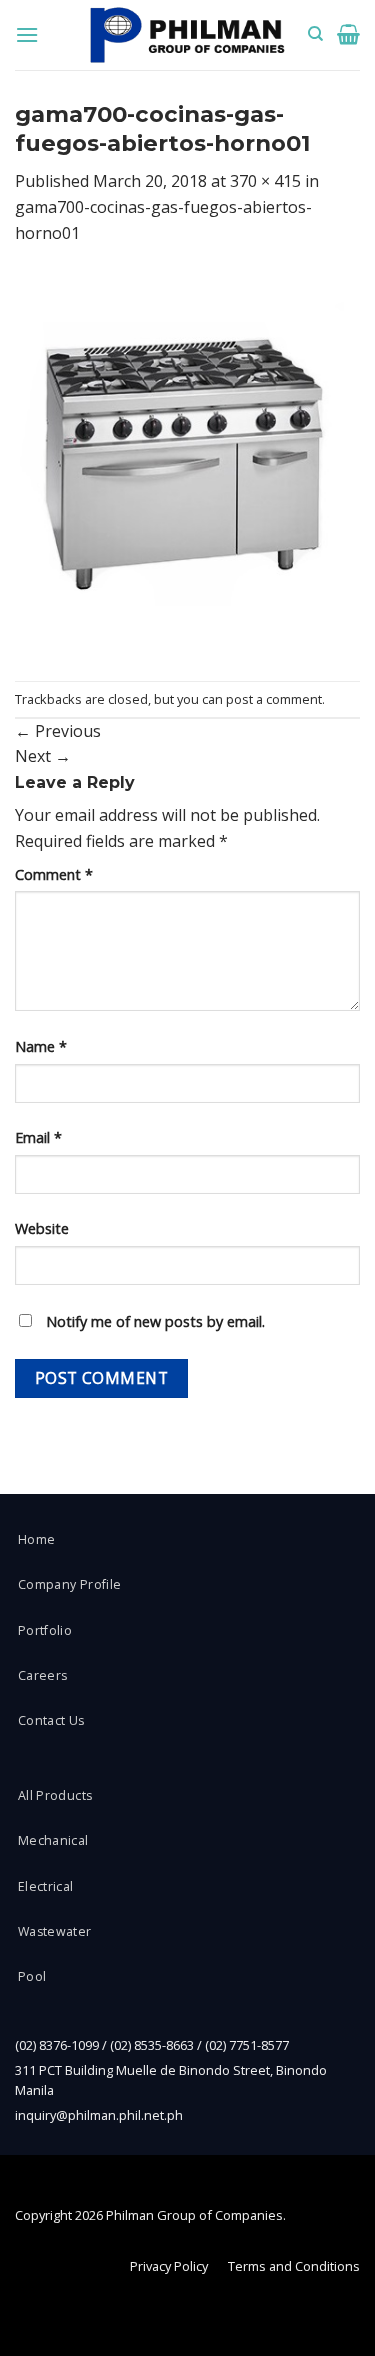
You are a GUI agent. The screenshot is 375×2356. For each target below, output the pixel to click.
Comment (54, 874)
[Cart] (348, 34)
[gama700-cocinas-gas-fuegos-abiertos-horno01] (187, 462)
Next (43, 756)
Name (41, 1046)
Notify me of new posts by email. (155, 1321)
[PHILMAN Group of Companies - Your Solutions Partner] (188, 35)
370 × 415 (265, 181)
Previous (58, 731)
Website (42, 1228)
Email (38, 1137)
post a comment (274, 699)
